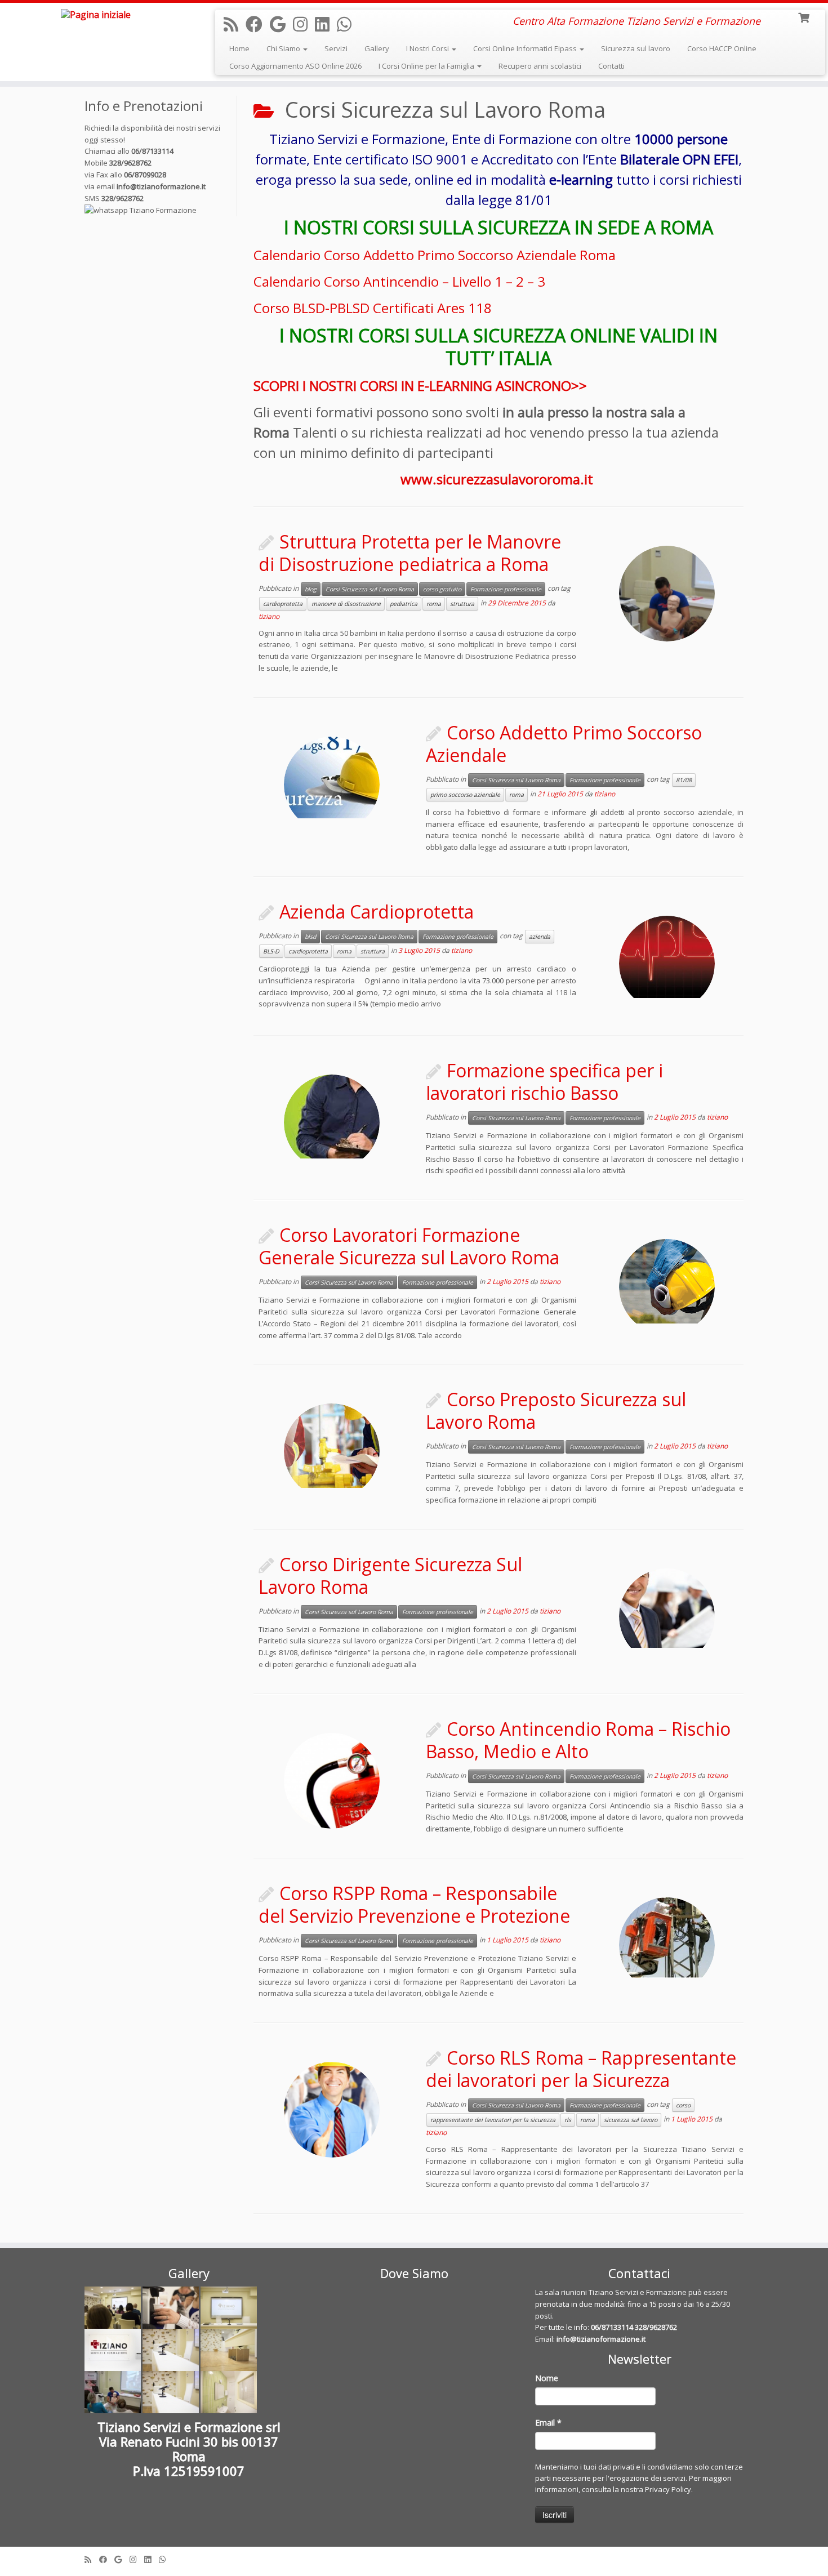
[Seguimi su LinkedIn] (326, 24)
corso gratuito (442, 589)
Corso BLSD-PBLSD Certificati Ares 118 (373, 308)
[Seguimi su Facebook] (258, 24)
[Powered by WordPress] (414, 2557)
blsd (310, 937)
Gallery (377, 48)
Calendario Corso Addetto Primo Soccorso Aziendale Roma (436, 255)
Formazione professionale (506, 589)
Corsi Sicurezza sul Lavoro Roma (370, 589)
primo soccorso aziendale (465, 795)
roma (434, 604)
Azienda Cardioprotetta (377, 912)
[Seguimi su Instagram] (304, 24)
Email (548, 2423)
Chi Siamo (284, 48)
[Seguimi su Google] (281, 24)
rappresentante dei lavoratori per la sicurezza (493, 2120)
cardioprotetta (283, 604)
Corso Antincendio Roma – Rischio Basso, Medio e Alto (578, 1740)
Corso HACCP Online (722, 48)
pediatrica (404, 604)
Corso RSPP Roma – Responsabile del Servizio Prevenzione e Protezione (414, 1904)
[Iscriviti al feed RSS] (235, 24)
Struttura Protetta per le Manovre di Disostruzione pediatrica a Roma (410, 553)
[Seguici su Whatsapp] (348, 24)
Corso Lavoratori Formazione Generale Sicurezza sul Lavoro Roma (409, 1246)
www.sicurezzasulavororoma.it (498, 479)
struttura (462, 604)
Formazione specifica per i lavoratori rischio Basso (544, 1082)
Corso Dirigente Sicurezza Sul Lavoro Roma (390, 1576)
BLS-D (271, 951)
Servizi (336, 48)
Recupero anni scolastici (540, 66)
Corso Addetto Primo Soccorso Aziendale (564, 744)
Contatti (611, 66)
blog (311, 589)
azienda (540, 937)
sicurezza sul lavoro (631, 2120)
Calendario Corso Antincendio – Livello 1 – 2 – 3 (399, 281)
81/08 (684, 780)
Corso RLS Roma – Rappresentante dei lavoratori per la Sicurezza (581, 2069)
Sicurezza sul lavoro (636, 48)
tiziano (269, 616)
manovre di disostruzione (346, 604)
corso (683, 2105)
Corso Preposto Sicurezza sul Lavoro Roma (556, 1410)
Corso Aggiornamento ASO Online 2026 (295, 66)
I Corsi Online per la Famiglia (427, 66)
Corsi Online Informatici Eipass (526, 48)
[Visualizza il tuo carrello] (805, 17)
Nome (547, 2378)
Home (239, 48)
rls (568, 2120)
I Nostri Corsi (428, 48)
